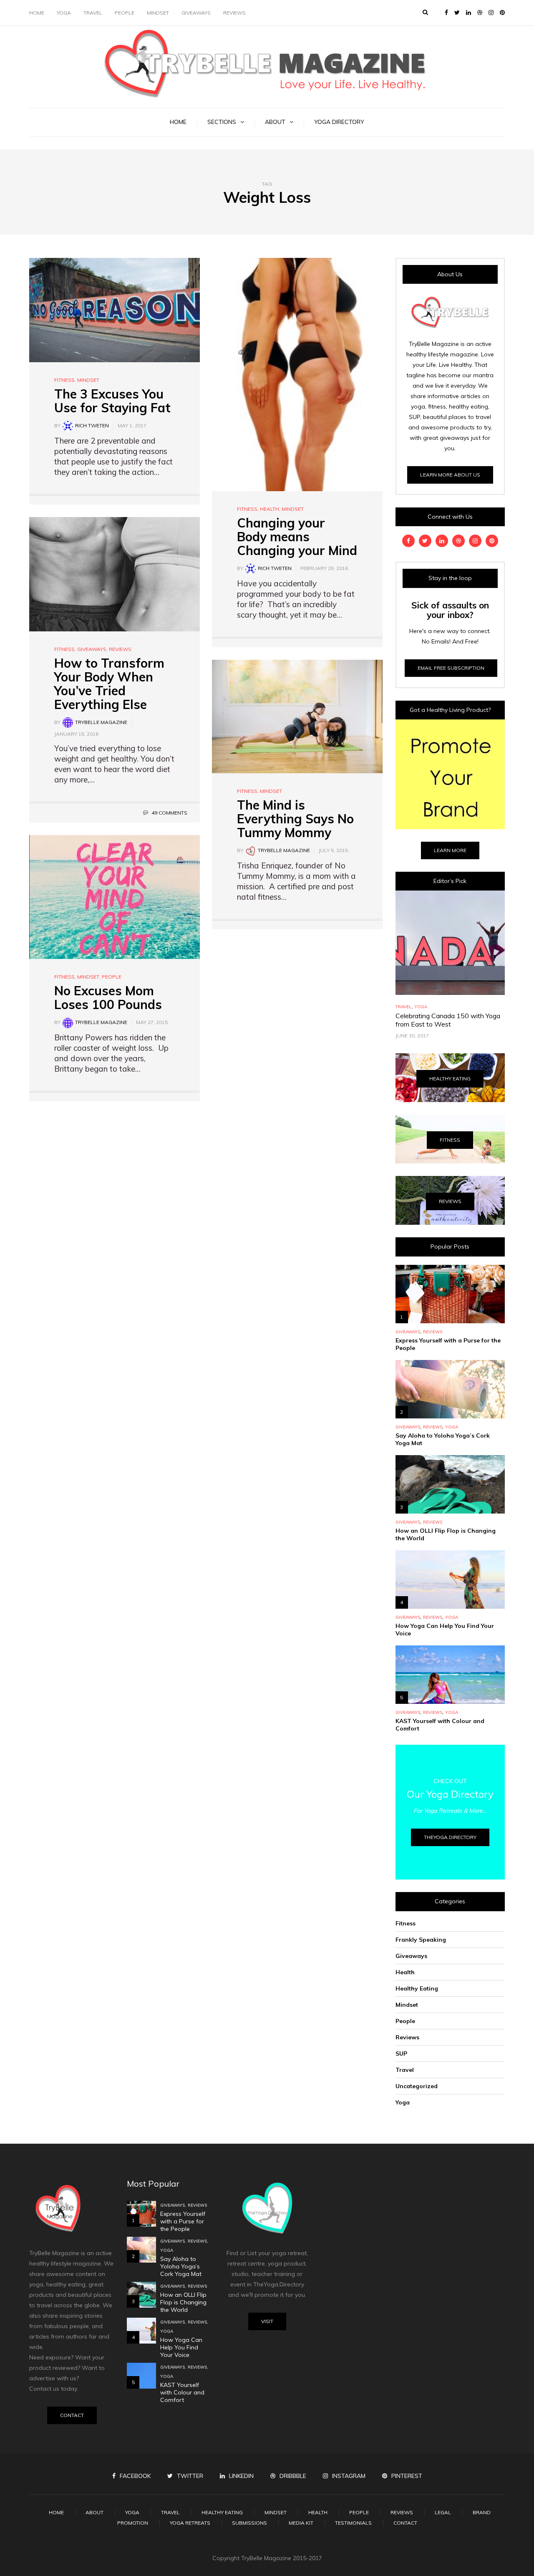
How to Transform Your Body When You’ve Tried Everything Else (109, 684)
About (275, 122)
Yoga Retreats (190, 2523)
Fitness (64, 380)
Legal (443, 2512)
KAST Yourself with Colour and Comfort (182, 2392)
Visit (267, 2321)
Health (270, 509)
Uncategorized (417, 2086)
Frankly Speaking (421, 1940)
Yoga (64, 13)
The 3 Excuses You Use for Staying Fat (112, 401)
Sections (222, 122)
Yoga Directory (339, 122)
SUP (401, 2054)
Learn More (450, 850)
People (125, 13)
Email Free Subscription (451, 668)
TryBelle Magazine (101, 722)
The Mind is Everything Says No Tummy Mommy (295, 819)
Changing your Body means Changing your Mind (297, 537)
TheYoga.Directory (450, 1837)
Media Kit (301, 2523)
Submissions (249, 2523)
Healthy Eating (450, 1079)
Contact (72, 2415)
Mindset (158, 13)
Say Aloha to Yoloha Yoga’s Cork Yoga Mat (181, 2266)
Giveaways (196, 13)
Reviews (234, 13)
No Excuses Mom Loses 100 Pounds (108, 998)
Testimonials (353, 2523)
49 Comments (169, 813)
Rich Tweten (92, 425)
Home (37, 13)
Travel (93, 13)
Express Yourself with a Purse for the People (183, 2221)
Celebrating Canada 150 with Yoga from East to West (448, 1020)
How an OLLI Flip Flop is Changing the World (183, 2302)
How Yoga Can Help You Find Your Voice (181, 2347)
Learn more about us (450, 475)
